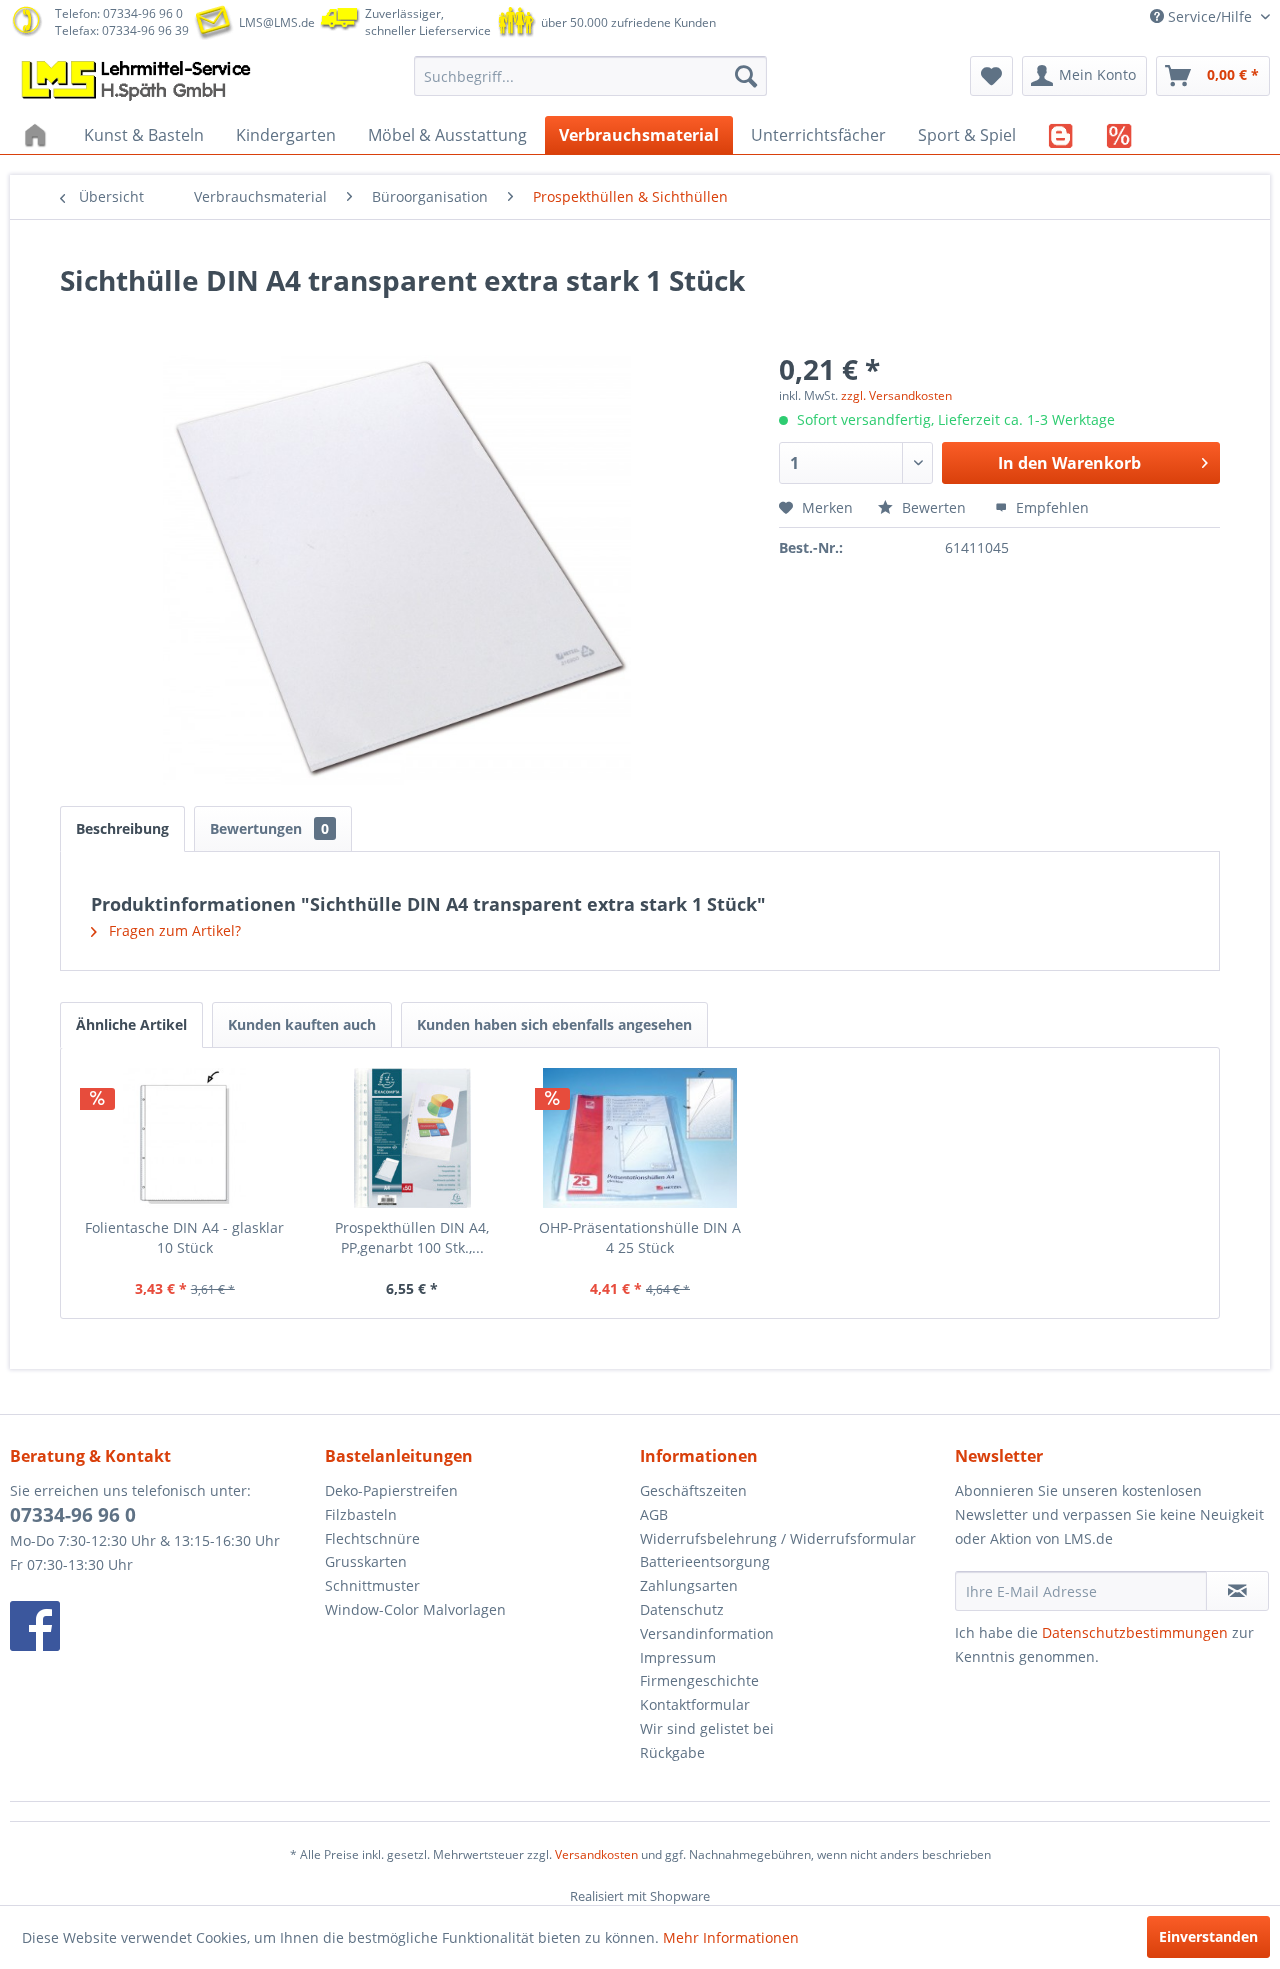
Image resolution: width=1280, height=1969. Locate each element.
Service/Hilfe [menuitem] (1210, 16)
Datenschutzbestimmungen (1135, 1632)
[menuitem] (590, 76)
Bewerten (934, 507)
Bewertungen (269, 828)
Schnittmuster (372, 1585)
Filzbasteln (361, 1514)
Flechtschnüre (372, 1538)
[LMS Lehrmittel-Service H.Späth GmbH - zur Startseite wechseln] (138, 81)
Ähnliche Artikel (131, 1024)
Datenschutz (682, 1609)
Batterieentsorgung (705, 1561)
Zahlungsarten (689, 1585)
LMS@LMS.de (277, 22)
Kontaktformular (695, 1704)
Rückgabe (672, 1752)
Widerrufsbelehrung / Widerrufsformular (778, 1538)
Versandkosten (596, 1854)
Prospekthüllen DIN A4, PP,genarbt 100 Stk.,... (412, 1237)
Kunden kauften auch (302, 1024)
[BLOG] (1061, 135)
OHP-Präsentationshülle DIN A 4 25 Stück (640, 1237)
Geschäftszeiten (693, 1490)
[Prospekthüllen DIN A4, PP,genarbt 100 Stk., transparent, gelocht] (413, 1138)
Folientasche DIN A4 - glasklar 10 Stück (184, 1237)
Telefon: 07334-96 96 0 (119, 13)
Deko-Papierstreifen (391, 1490)
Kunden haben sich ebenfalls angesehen (554, 1024)
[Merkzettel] (991, 76)
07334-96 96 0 (73, 1515)
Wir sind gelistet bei (707, 1728)
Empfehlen (1050, 507)
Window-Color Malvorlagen (415, 1609)
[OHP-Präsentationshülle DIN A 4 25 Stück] (640, 1138)
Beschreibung (122, 828)
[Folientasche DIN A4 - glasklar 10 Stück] (185, 1138)
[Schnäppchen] (1119, 135)
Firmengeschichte (699, 1680)
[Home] (38, 135)
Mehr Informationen (731, 1937)
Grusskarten (366, 1561)
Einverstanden (1208, 1936)
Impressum (678, 1657)
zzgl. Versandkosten (896, 395)
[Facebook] (162, 1626)
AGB (654, 1514)
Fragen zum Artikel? (173, 930)
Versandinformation (707, 1633)
